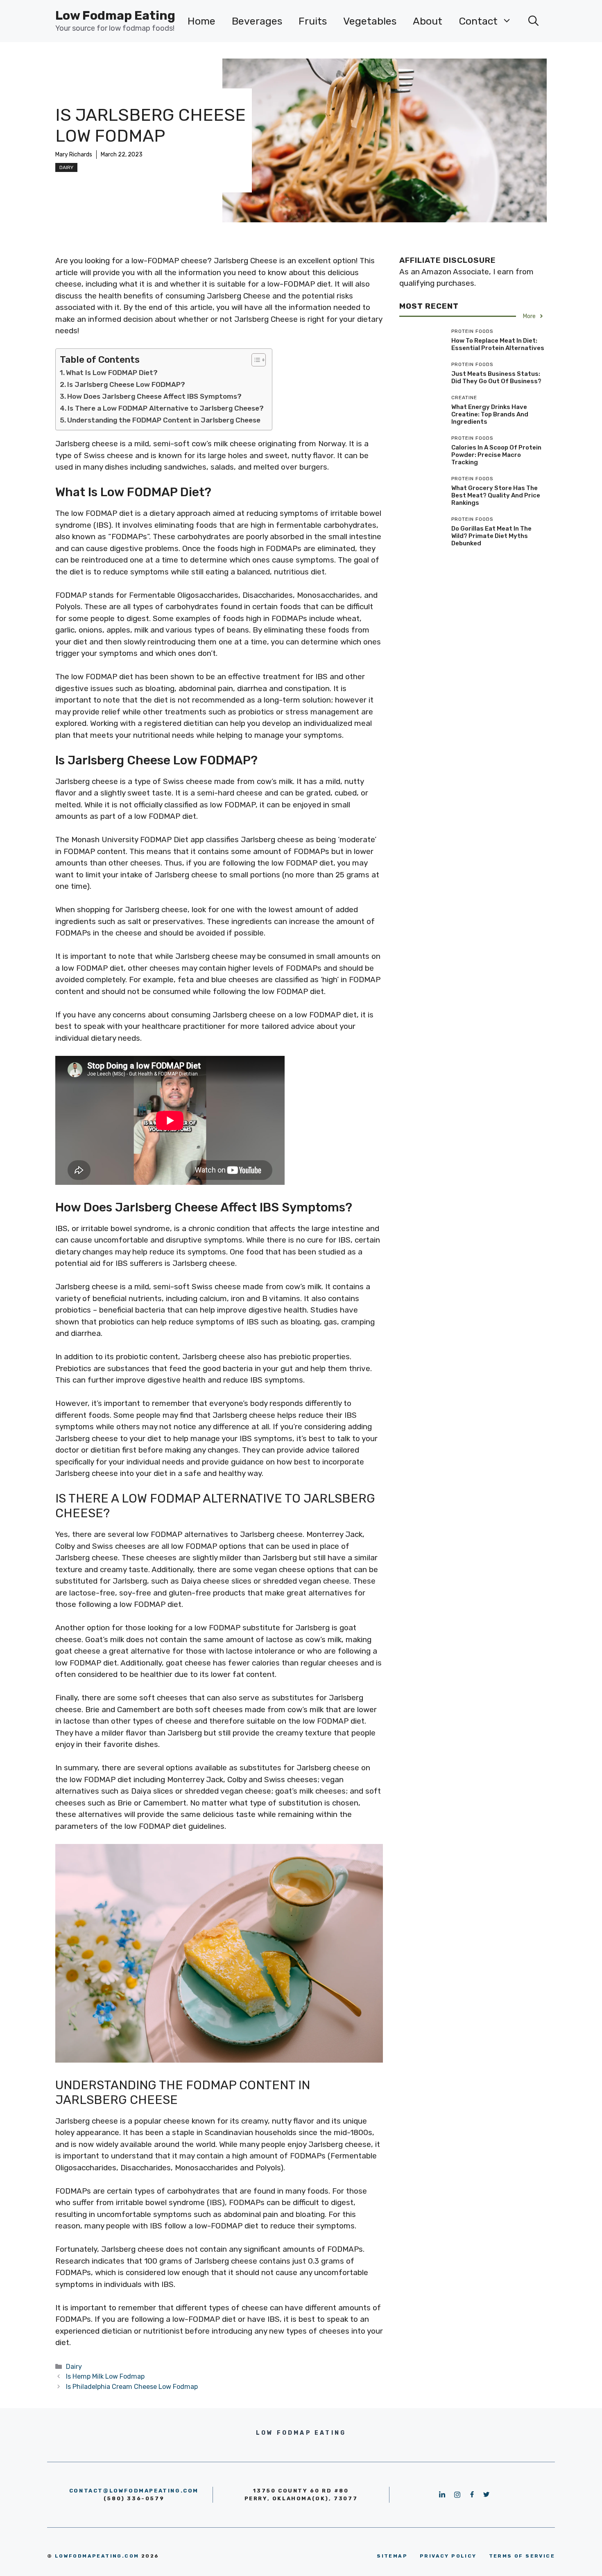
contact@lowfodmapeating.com (134, 2491)
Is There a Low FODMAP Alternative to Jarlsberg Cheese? (166, 408)
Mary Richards (74, 155)
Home (201, 21)
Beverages (257, 21)
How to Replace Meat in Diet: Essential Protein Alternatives (498, 344)
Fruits (313, 21)
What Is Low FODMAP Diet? (112, 373)
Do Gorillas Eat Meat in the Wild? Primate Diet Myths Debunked (491, 536)
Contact (478, 21)
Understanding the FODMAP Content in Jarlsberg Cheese (164, 420)
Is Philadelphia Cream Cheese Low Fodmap (132, 2387)
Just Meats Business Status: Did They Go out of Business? (496, 377)
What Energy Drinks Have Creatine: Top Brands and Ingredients (490, 414)
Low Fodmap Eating (115, 16)
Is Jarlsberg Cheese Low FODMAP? (126, 384)
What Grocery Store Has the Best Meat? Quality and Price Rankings (496, 495)
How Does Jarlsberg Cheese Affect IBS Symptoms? (154, 396)
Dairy (66, 167)
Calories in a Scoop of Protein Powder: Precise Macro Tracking (496, 455)
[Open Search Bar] (533, 21)
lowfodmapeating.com (97, 2556)
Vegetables (370, 21)
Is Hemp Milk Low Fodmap (105, 2376)
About (428, 21)
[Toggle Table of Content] (255, 360)
